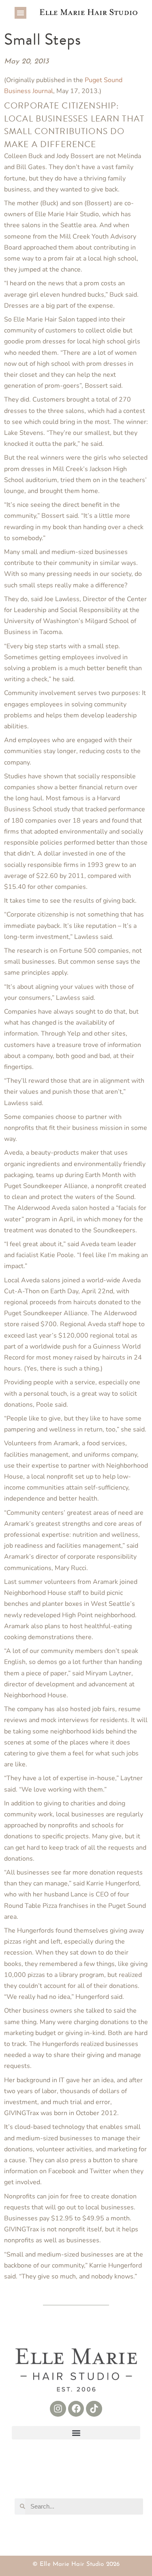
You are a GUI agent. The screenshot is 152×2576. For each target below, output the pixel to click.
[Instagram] (58, 2409)
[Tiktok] (94, 2409)
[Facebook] (76, 2409)
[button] (20, 13)
